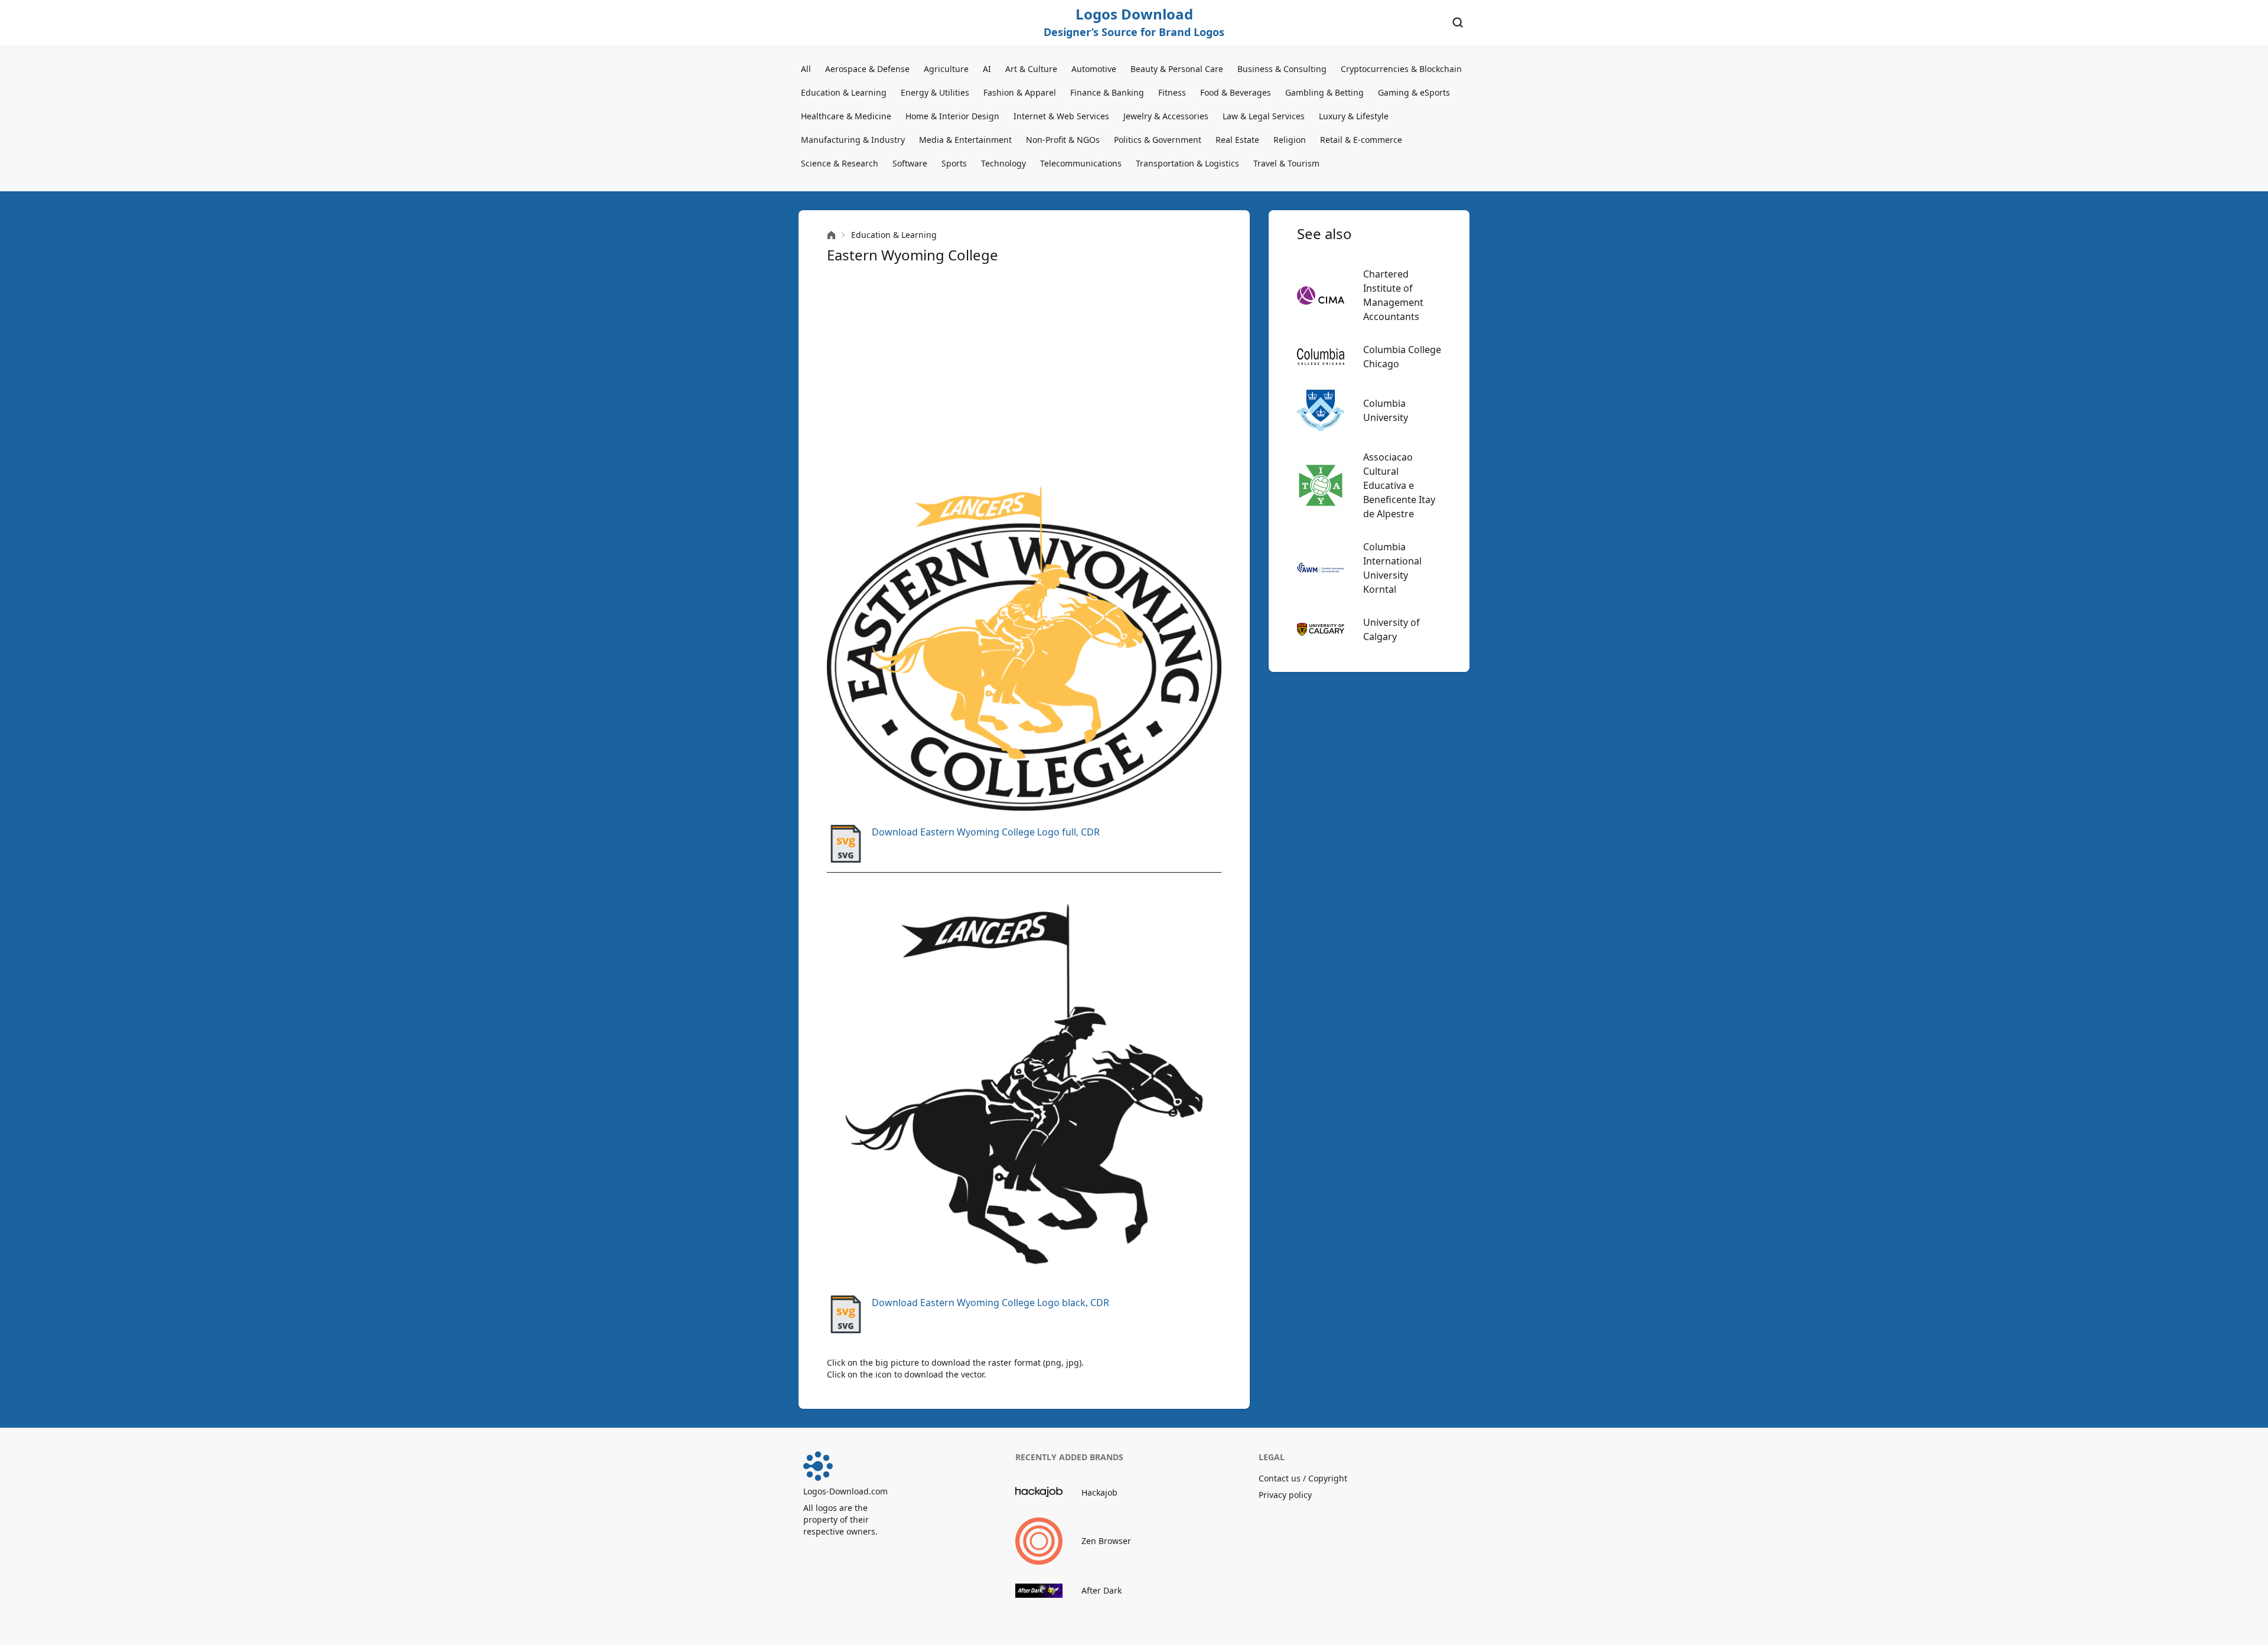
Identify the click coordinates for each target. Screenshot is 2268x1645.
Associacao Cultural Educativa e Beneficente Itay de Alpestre (1399, 485)
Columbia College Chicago (1402, 357)
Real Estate (1237, 140)
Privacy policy (1285, 1495)
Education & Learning (844, 92)
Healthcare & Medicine (846, 116)
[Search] (1458, 22)
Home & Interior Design (952, 116)
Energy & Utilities (935, 92)
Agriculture (946, 69)
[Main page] (831, 235)
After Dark (1102, 1590)
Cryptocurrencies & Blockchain (1401, 69)
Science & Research (840, 163)
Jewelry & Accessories (1166, 116)
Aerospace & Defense (867, 69)
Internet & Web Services (1061, 116)
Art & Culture (1031, 69)
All (806, 69)
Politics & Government (1158, 140)
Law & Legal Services (1264, 116)
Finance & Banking (1107, 92)
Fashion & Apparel (1020, 92)
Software (910, 163)
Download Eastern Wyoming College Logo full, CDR (986, 832)
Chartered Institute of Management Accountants (1393, 295)
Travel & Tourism (1286, 163)
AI (987, 69)
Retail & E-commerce (1361, 140)
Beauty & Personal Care (1177, 69)
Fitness (1172, 92)
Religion (1290, 140)
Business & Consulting (1282, 69)
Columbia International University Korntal (1392, 568)
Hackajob (1099, 1492)
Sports (954, 163)
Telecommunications (1081, 163)
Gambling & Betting (1324, 92)
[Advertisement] (1024, 376)
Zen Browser (1106, 1541)
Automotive (1094, 69)
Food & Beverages (1236, 92)
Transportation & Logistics (1187, 163)
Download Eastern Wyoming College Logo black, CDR (990, 1303)
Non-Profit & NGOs (1063, 140)
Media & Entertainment (965, 140)
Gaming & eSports (1414, 92)
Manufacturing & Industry (853, 140)
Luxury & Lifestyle (1354, 116)
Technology (1003, 163)
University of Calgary (1392, 629)
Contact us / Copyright (1303, 1478)
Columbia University (1386, 410)
